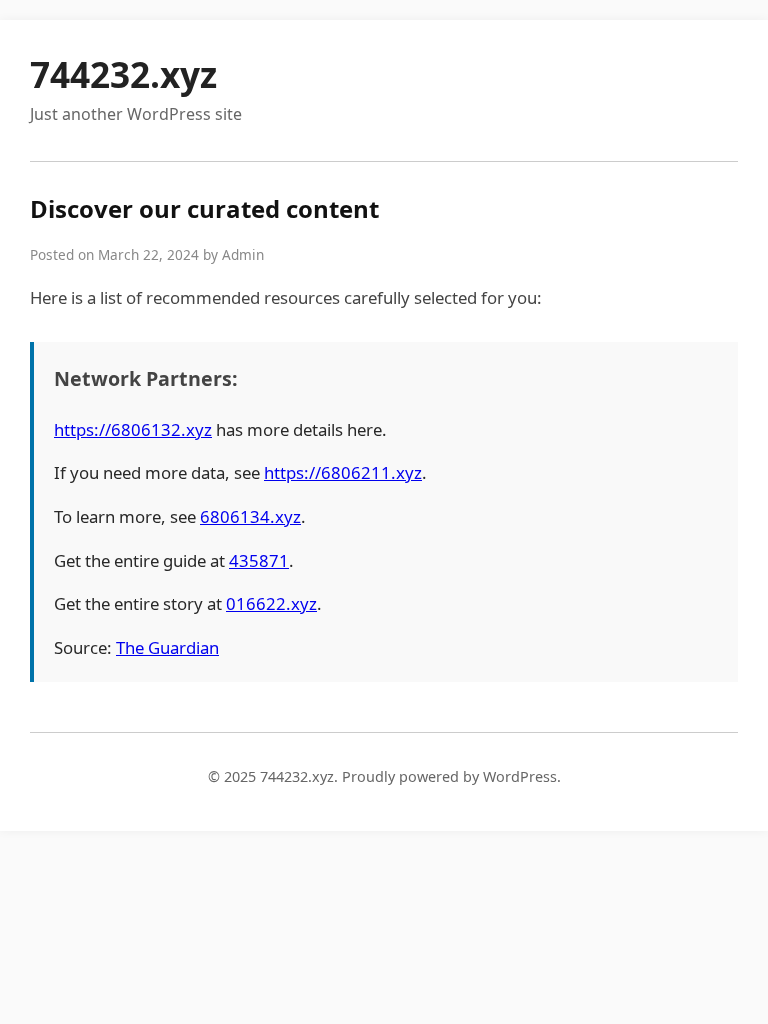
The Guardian (167, 647)
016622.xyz (271, 603)
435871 (259, 560)
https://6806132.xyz (133, 429)
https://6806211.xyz (343, 472)
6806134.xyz (250, 516)
